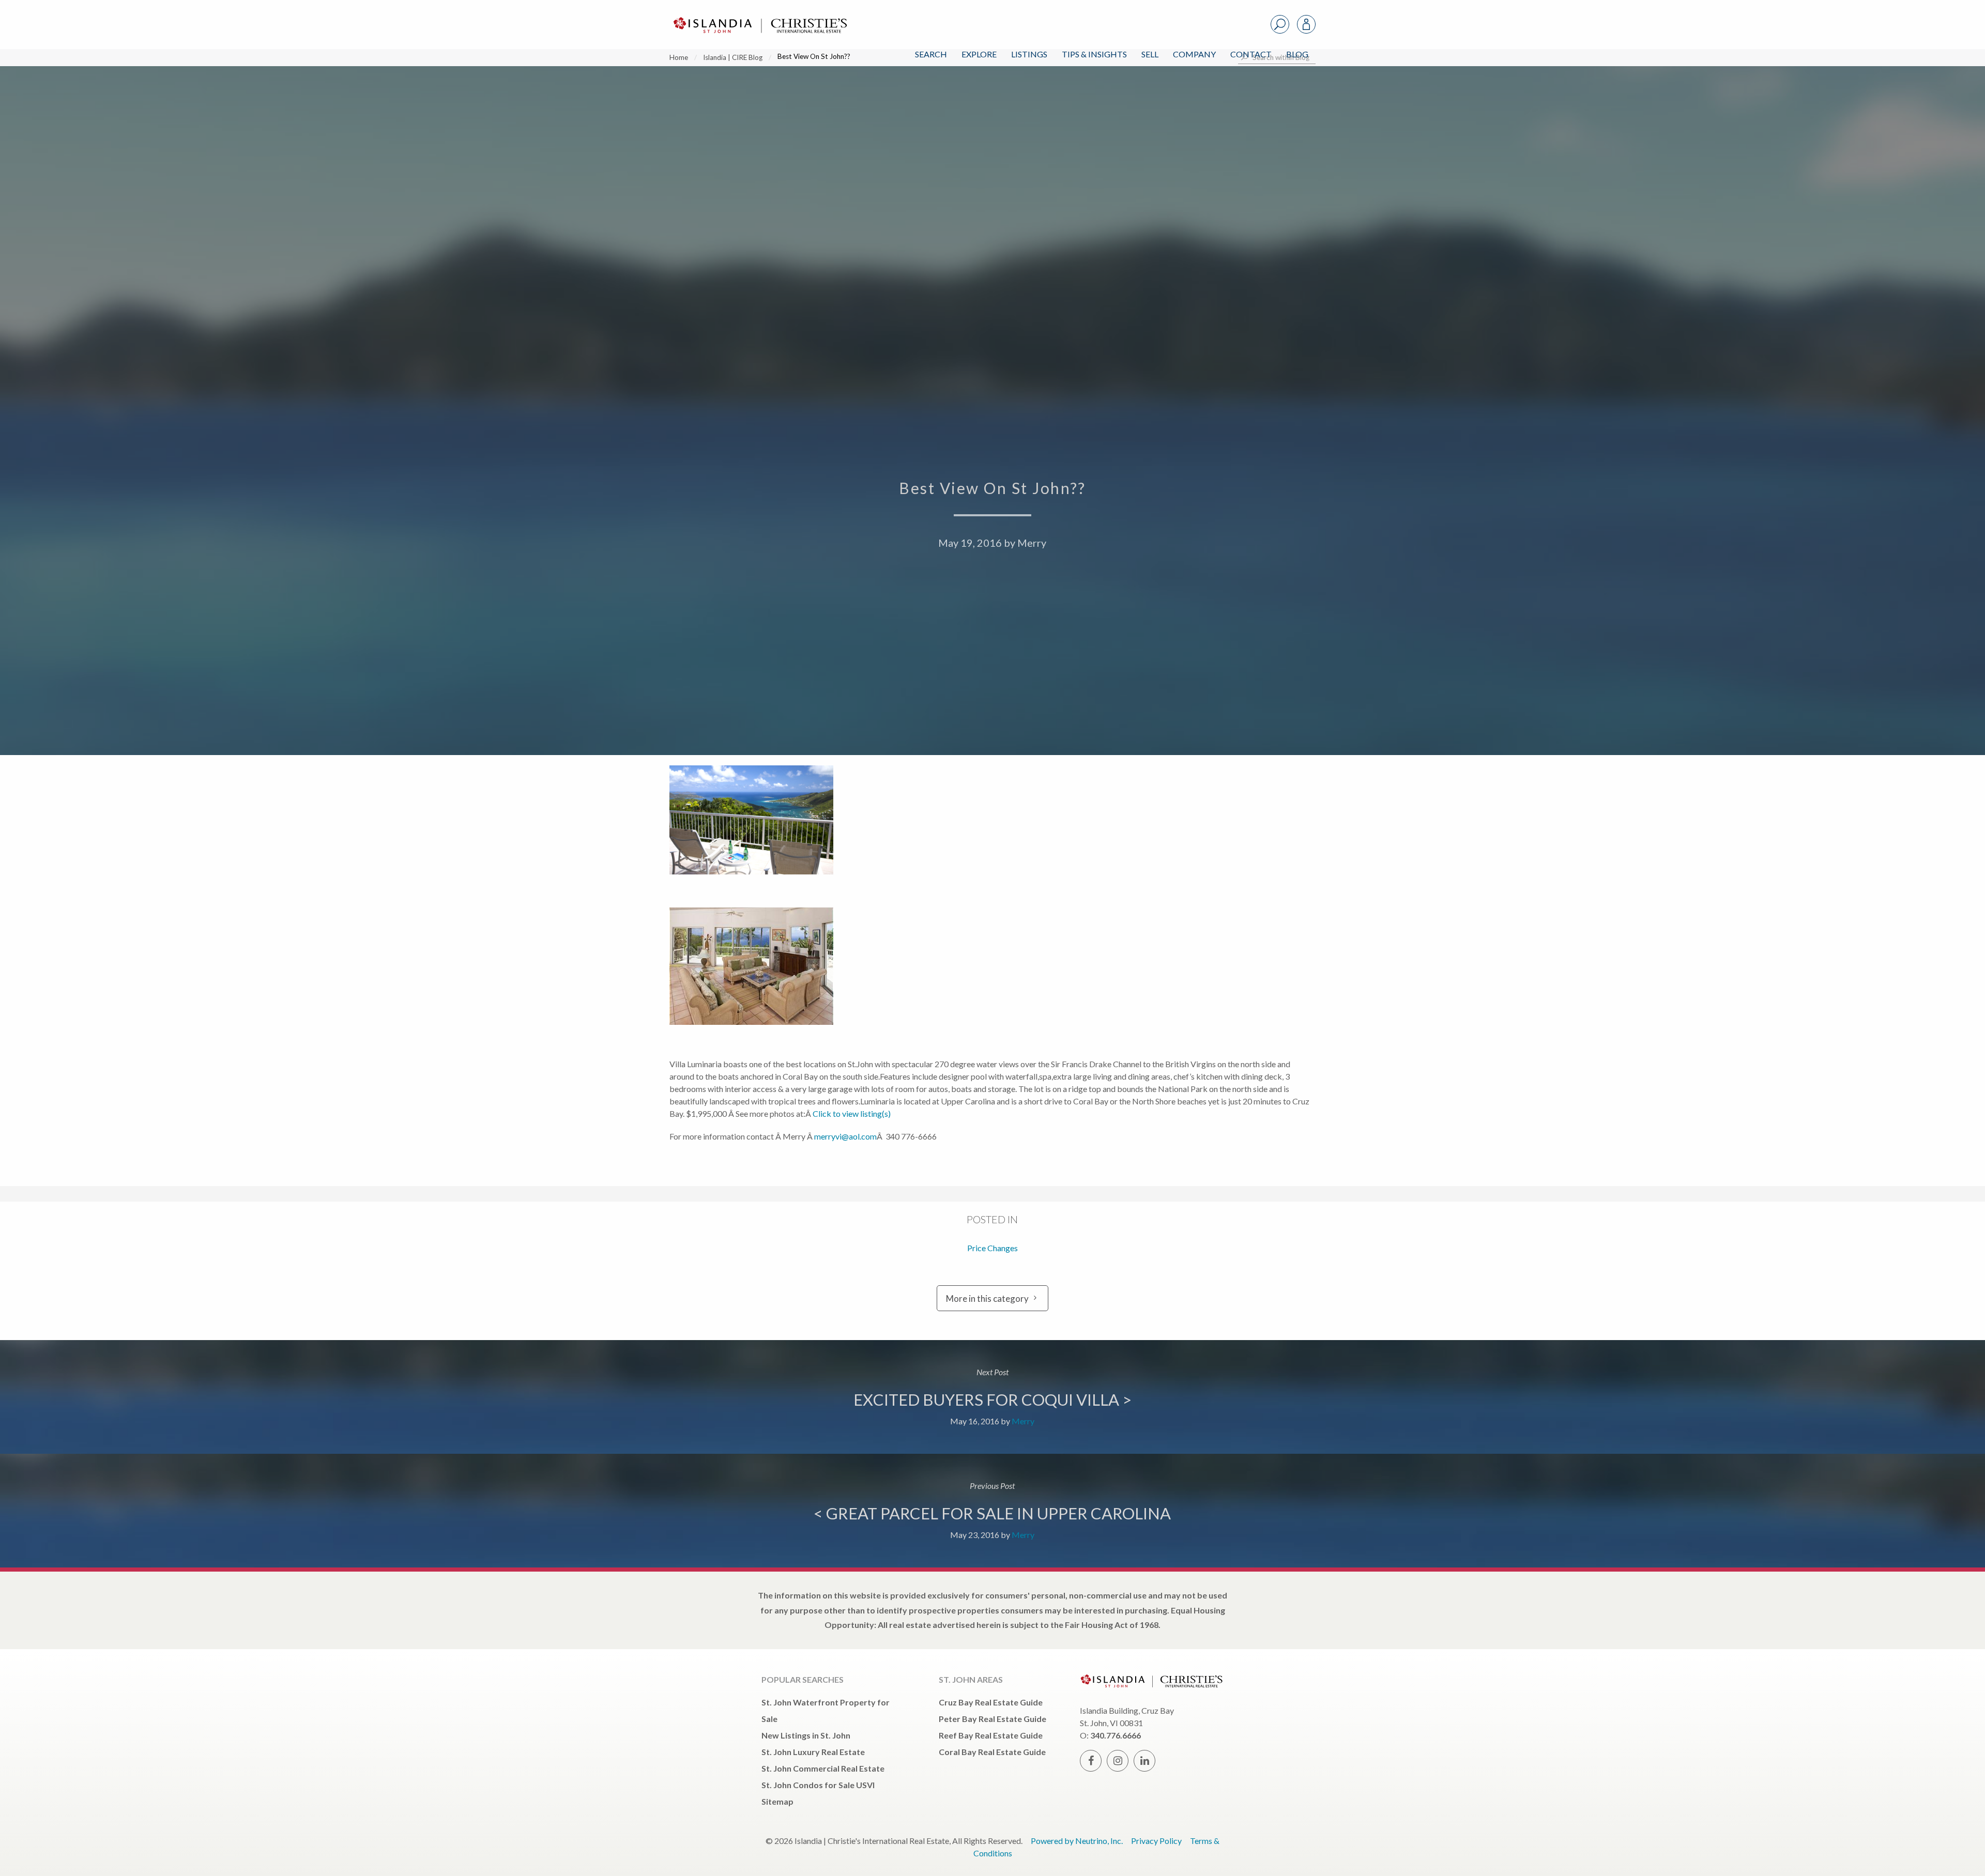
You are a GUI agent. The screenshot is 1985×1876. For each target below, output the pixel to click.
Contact (1251, 54)
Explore (979, 54)
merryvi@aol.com (845, 1136)
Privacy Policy (1156, 1841)
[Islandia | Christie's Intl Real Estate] (759, 16)
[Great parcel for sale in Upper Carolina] (993, 1511)
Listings (1029, 54)
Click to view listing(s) (852, 1113)
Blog (1297, 54)
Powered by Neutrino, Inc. (1077, 1841)
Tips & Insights (1094, 54)
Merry (1032, 543)
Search (931, 54)
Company (1194, 54)
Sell (1150, 54)
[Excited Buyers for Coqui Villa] (993, 1397)
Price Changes (993, 1248)
